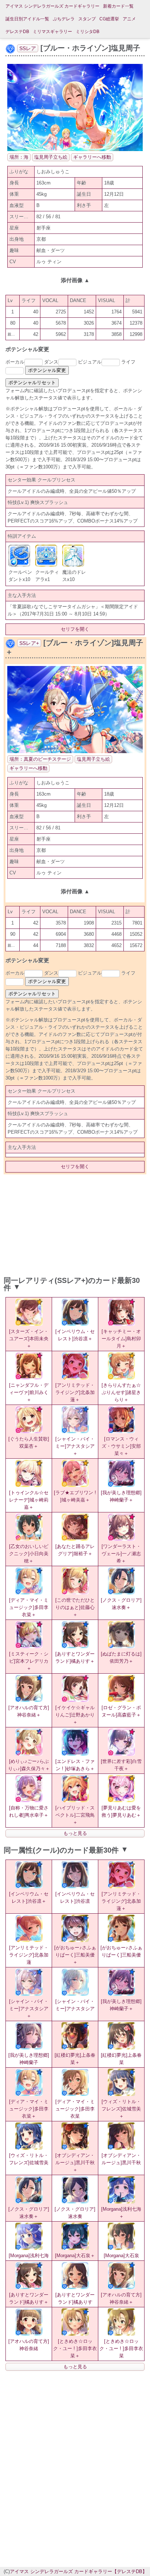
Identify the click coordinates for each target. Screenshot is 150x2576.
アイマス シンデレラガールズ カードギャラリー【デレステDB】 (78, 2571)
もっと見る (75, 1833)
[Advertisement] (75, 1223)
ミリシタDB (88, 32)
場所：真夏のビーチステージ (40, 759)
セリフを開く (75, 629)
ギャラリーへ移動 (92, 157)
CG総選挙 (109, 19)
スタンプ (87, 19)
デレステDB (17, 32)
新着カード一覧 (118, 6)
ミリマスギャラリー (52, 32)
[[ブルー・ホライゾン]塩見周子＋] (75, 751)
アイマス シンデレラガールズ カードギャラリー (52, 6)
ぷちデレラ (64, 19)
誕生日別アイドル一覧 (27, 19)
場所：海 (19, 157)
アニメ (129, 19)
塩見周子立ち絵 (51, 157)
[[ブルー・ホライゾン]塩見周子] (75, 149)
